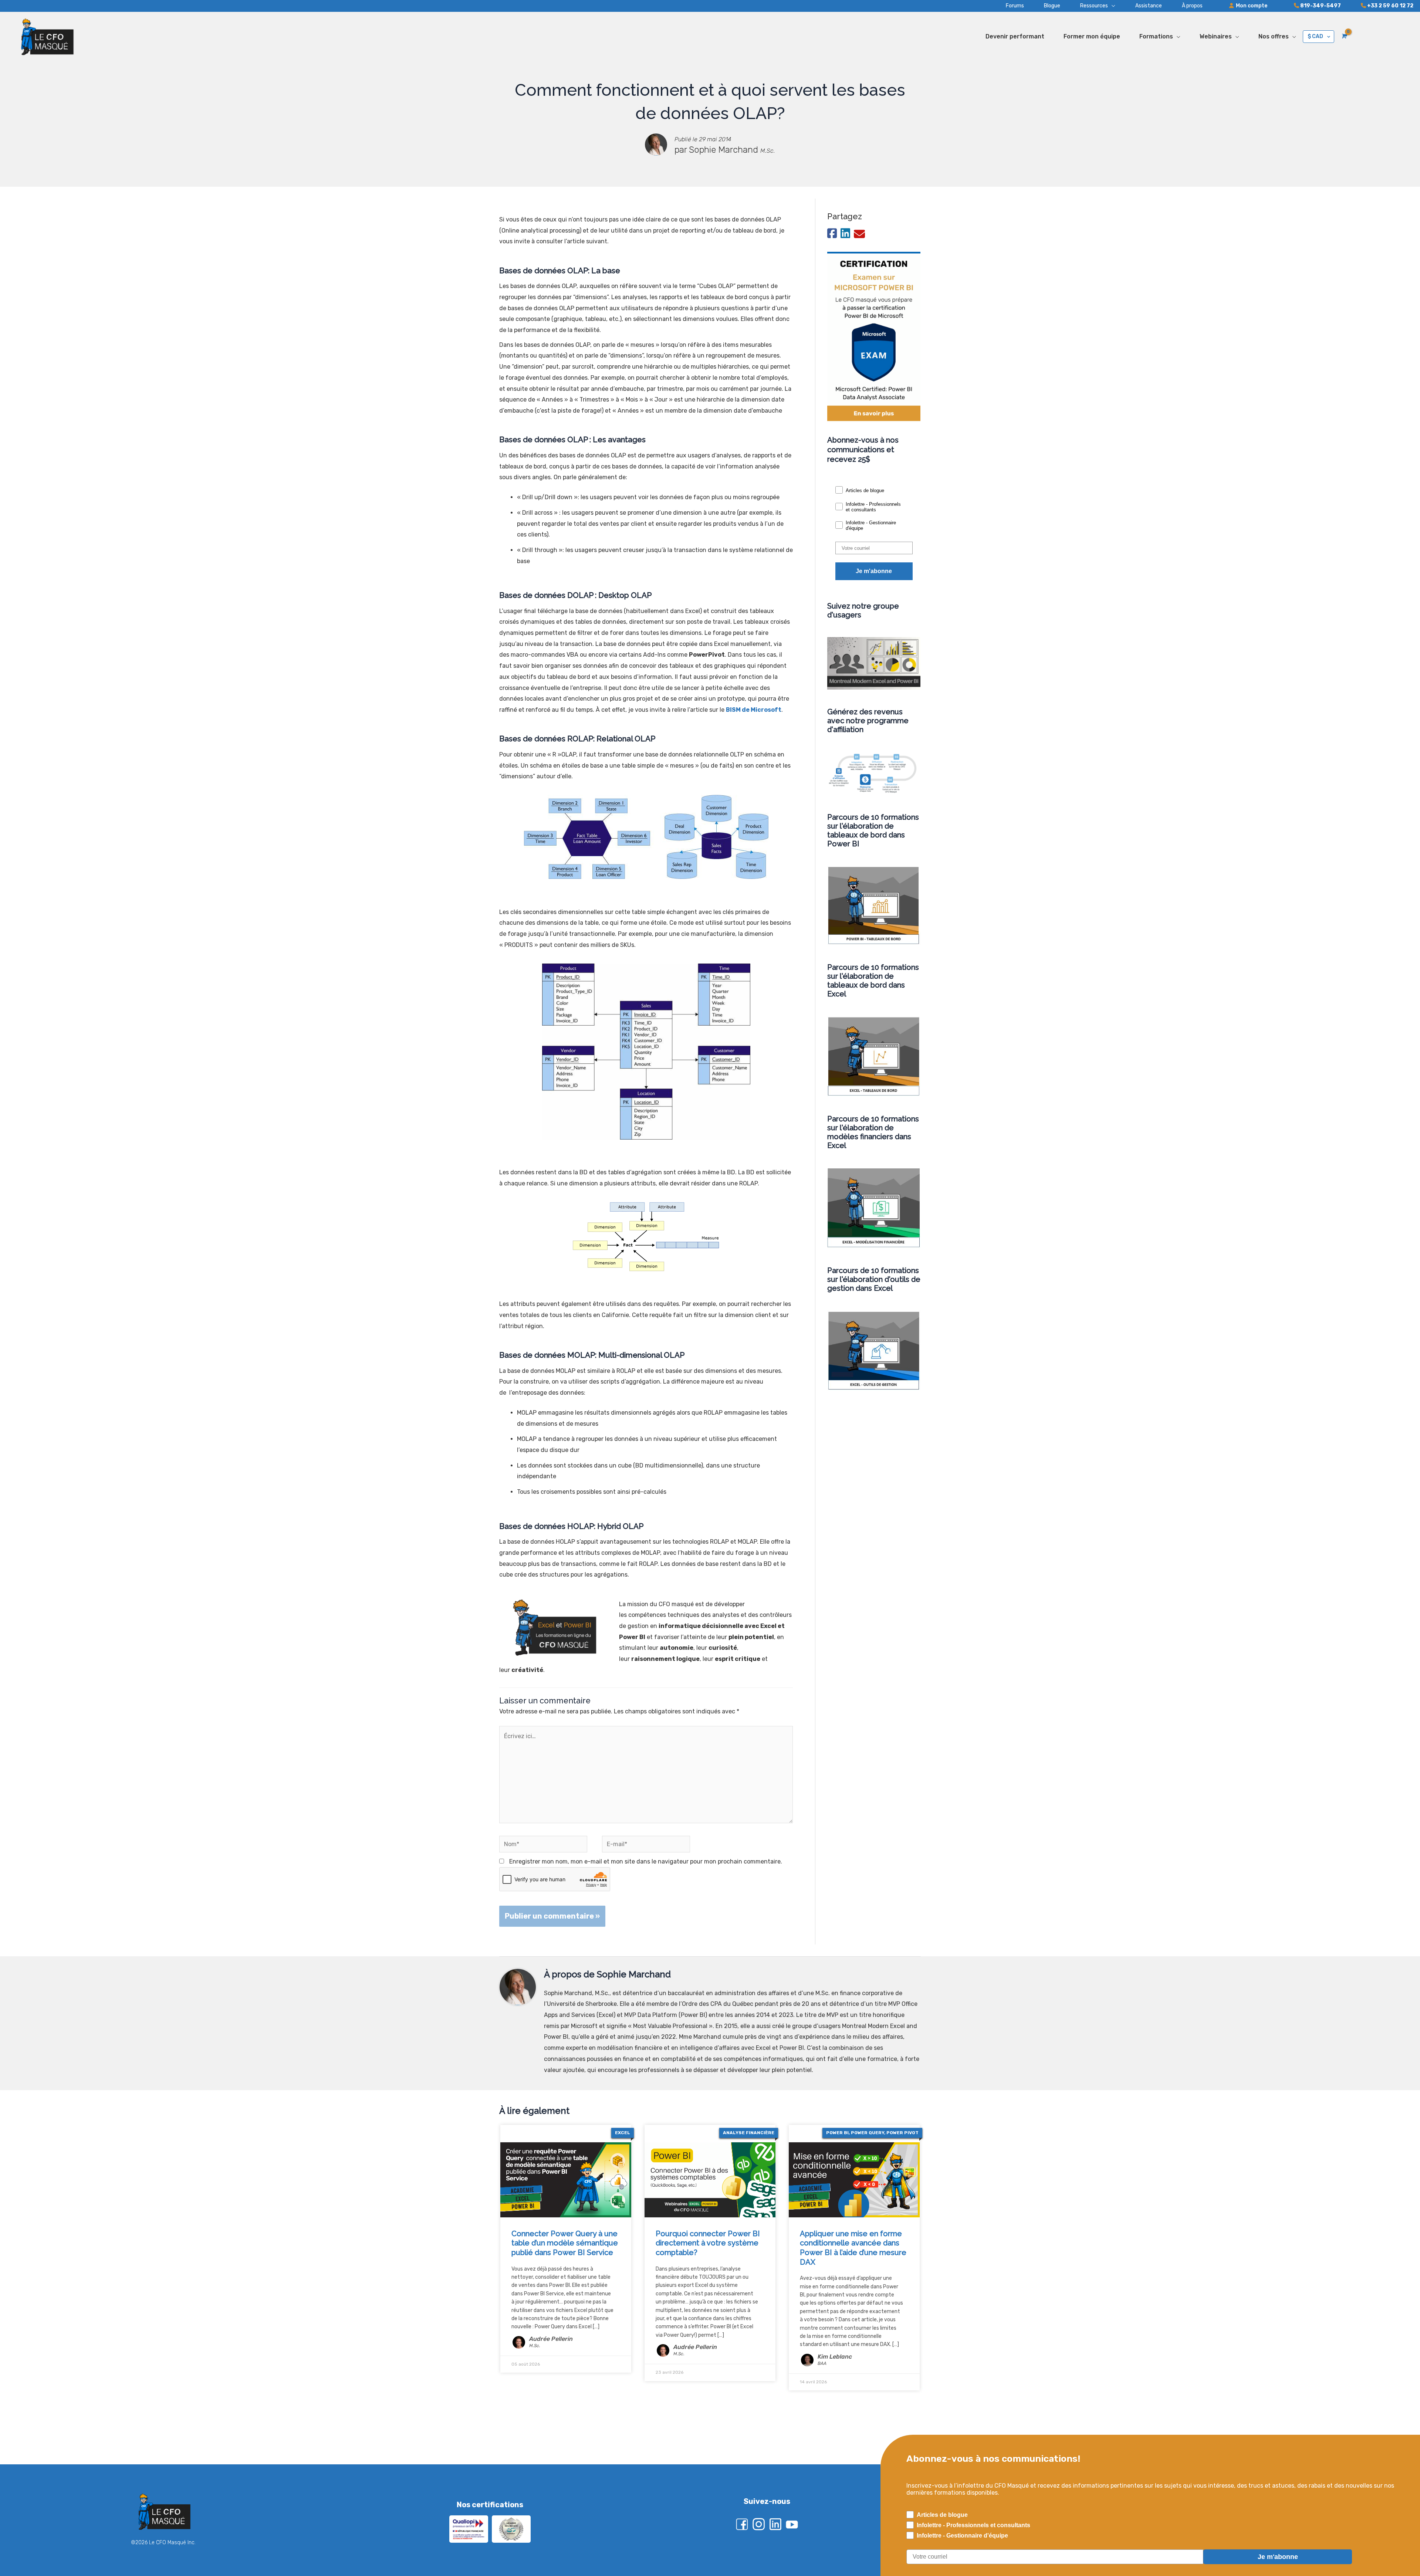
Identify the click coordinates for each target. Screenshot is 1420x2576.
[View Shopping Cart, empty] (1344, 36)
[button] (1088, 6)
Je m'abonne (874, 571)
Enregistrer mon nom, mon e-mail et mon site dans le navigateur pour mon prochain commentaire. (646, 1861)
